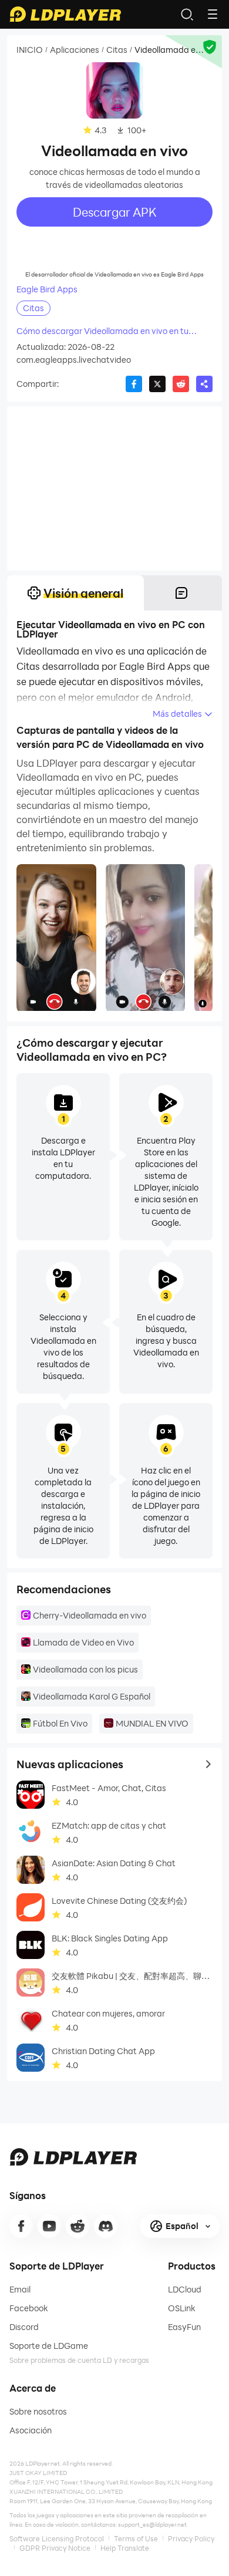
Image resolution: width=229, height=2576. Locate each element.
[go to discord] (106, 2226)
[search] (187, 14)
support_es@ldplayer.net (152, 2524)
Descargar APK (115, 212)
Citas (117, 50)
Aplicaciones (75, 50)
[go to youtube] (49, 2226)
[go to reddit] (78, 2226)
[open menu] (213, 14)
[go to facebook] (21, 2226)
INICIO (30, 50)
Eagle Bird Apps (47, 289)
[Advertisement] (114, 488)
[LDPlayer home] (65, 14)
